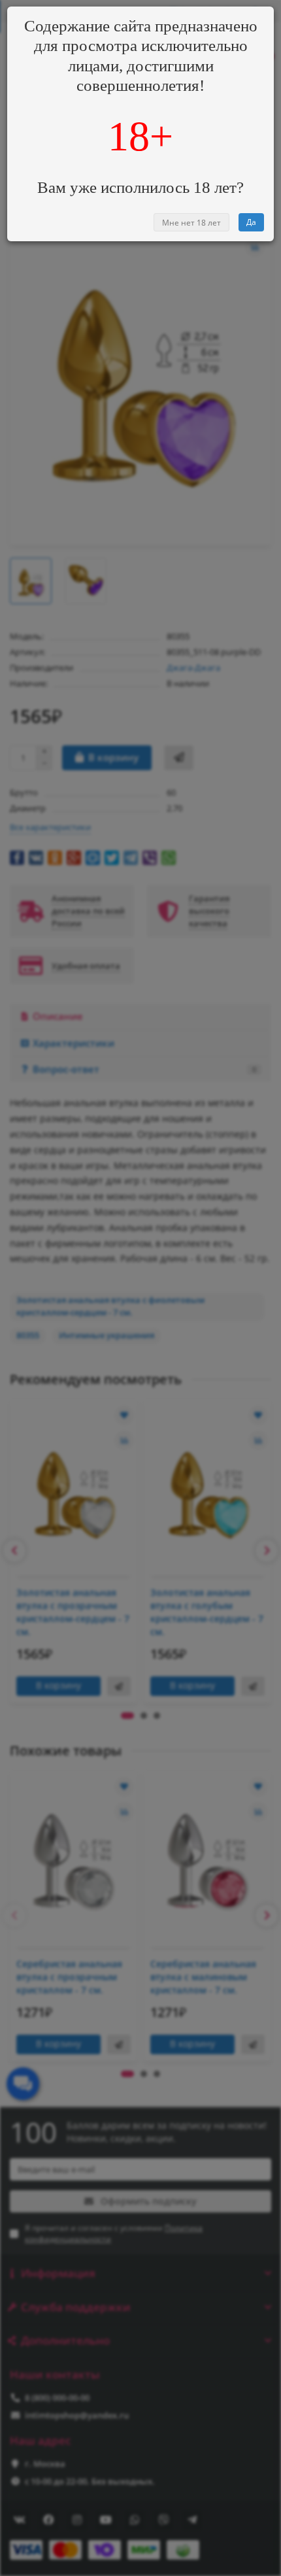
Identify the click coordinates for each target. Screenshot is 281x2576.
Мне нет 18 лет (191, 223)
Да (251, 222)
